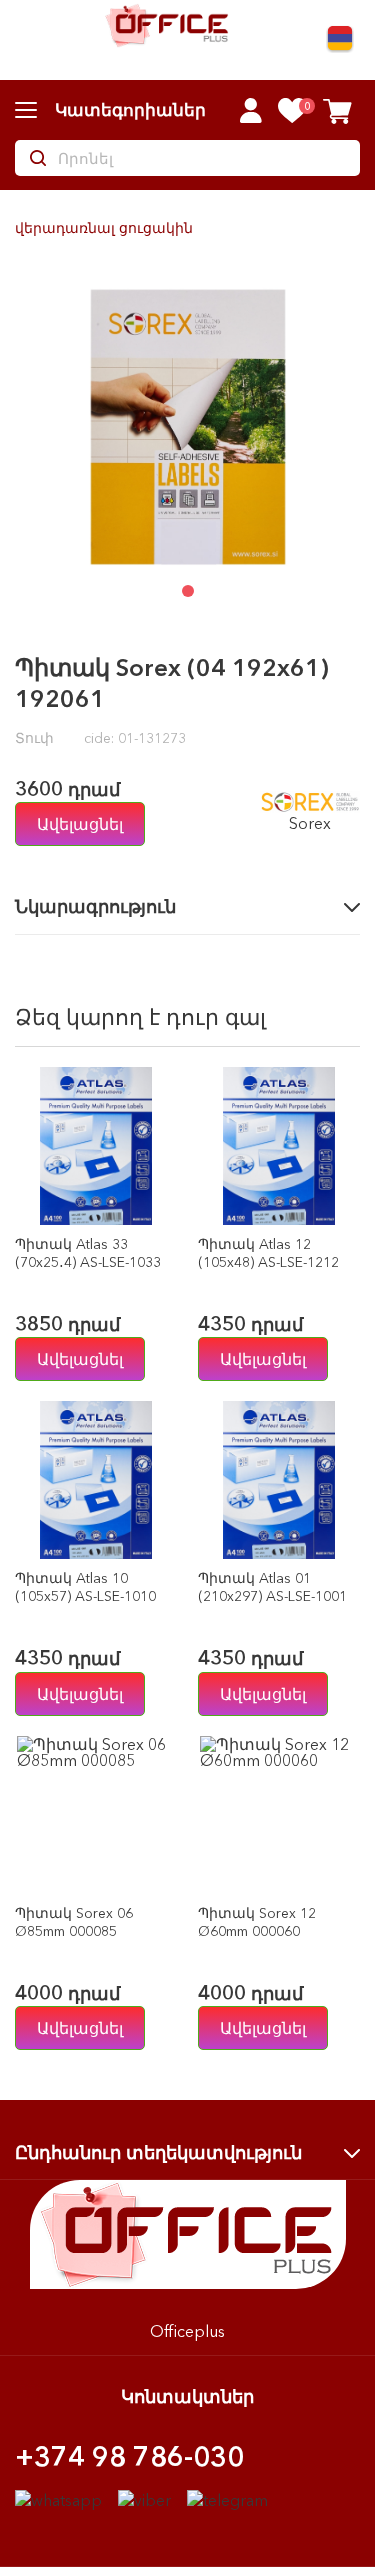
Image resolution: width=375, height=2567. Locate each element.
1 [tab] (188, 591)
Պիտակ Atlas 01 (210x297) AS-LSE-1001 (272, 1587)
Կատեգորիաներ (130, 109)
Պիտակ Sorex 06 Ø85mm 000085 (74, 1922)
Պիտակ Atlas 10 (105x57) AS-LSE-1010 (85, 1587)
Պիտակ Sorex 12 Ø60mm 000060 (257, 1922)
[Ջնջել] (158, 1206)
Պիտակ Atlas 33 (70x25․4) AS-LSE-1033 (88, 1253)
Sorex (310, 822)
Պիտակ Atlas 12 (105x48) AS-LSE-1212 (268, 1253)
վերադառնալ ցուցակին (104, 228)
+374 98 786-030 (129, 2456)
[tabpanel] (187, 427)
